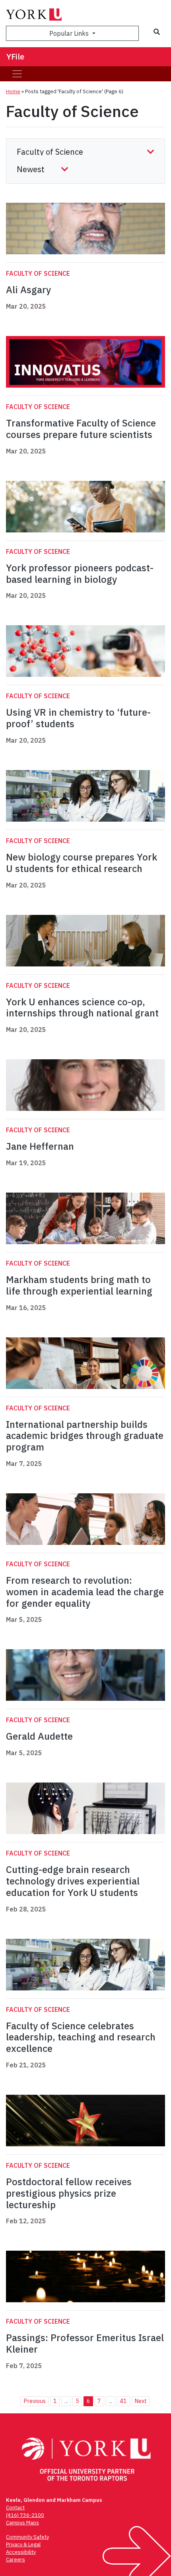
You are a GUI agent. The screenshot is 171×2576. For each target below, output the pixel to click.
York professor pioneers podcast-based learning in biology (80, 573)
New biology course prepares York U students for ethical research (82, 863)
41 (123, 2401)
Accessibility (21, 2552)
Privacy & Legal (23, 2544)
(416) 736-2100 (25, 2515)
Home (13, 91)
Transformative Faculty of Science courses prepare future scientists (81, 429)
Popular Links (70, 33)
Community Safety (27, 2537)
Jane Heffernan (40, 1146)
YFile (15, 57)
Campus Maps (22, 2523)
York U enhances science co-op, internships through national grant (84, 1008)
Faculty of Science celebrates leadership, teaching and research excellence (81, 2037)
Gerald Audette (39, 1736)
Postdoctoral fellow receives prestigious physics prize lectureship (69, 2193)
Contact (15, 2508)
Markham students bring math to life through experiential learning (79, 1285)
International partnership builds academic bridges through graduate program (85, 1436)
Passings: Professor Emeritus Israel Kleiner (85, 2343)
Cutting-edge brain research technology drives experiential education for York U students (73, 1881)
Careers (16, 2560)
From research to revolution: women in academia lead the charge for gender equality (85, 1592)
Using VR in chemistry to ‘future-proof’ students (78, 718)
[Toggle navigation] (17, 74)
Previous (35, 2401)
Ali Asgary (28, 290)
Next (141, 2401)
